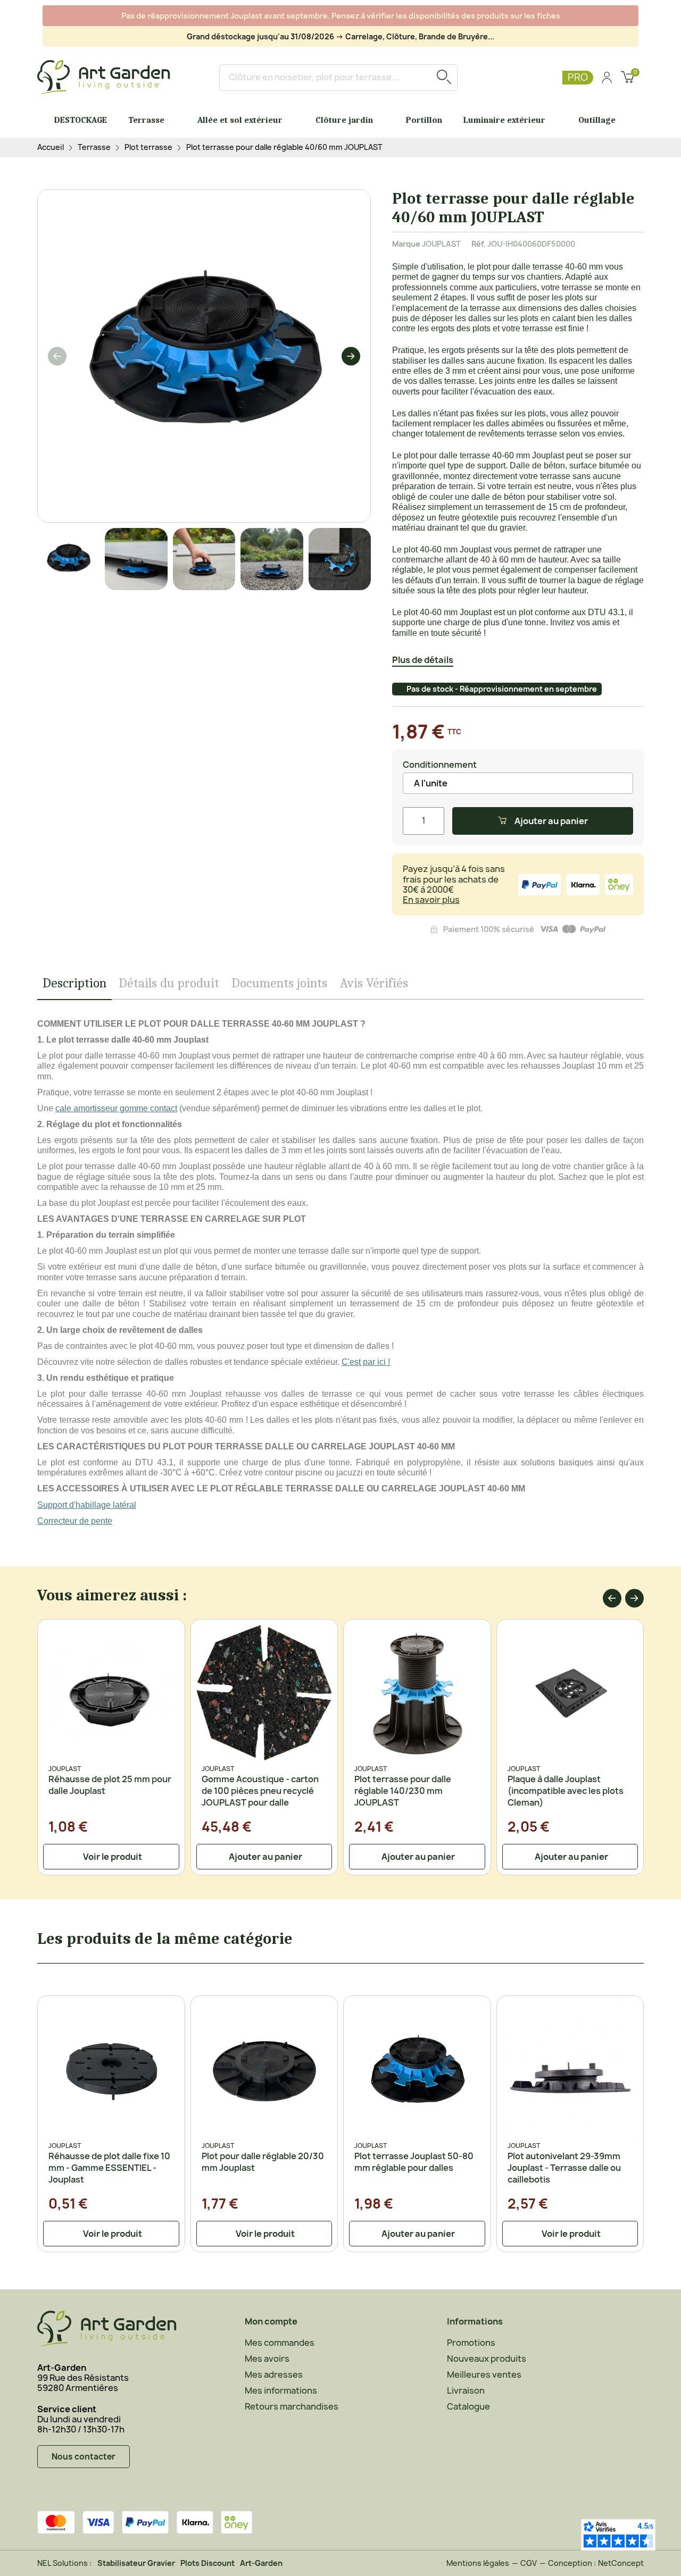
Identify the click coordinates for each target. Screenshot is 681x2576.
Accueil (51, 148)
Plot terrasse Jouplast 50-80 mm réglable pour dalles (414, 2162)
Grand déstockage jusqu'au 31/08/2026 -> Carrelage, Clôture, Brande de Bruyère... (340, 36)
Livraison (466, 2390)
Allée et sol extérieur (240, 120)
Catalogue (468, 2406)
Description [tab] (74, 983)
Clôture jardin (344, 120)
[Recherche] (444, 78)
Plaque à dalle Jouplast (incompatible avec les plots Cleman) (566, 1791)
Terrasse (146, 120)
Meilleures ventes (484, 2374)
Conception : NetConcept (596, 2563)
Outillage (597, 120)
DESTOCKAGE (81, 120)
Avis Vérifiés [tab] (374, 983)
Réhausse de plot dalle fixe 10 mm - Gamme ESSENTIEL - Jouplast (109, 2168)
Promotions (471, 2343)
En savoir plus (431, 900)
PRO (578, 77)
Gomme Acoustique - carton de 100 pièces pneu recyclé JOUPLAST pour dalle (260, 1791)
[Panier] (628, 78)
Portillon (424, 120)
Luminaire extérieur (504, 120)
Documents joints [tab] (279, 983)
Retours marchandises (292, 2406)
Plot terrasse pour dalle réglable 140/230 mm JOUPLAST (403, 1791)
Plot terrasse (148, 148)
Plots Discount (207, 2563)
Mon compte (271, 2321)
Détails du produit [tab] (169, 983)
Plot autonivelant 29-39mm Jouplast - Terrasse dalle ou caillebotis (564, 2168)
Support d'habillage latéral (87, 1505)
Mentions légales (478, 2563)
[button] (57, 356)
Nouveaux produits (487, 2359)
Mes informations (281, 2390)
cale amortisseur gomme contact (116, 1108)
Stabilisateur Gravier (136, 2563)
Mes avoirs (267, 2359)
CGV (529, 2563)
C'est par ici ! (366, 1362)
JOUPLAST (441, 244)
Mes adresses (274, 2374)
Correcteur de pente (75, 1521)
